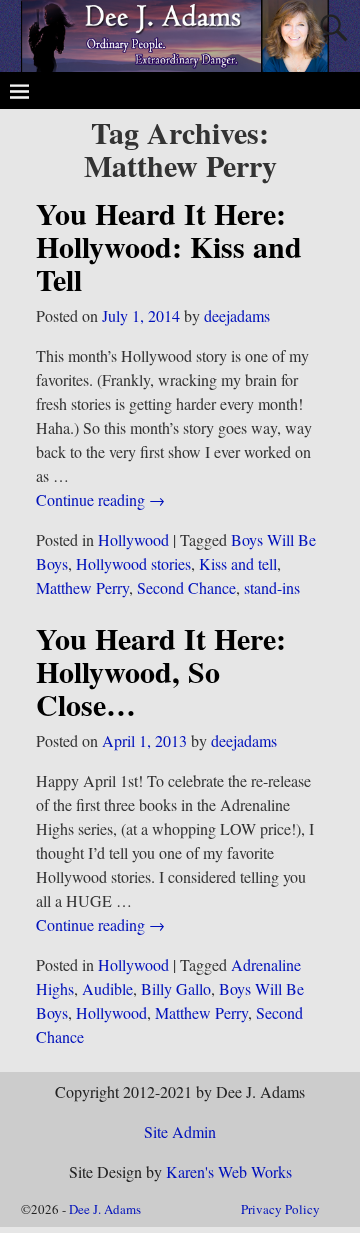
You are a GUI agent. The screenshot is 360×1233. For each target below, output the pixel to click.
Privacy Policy (280, 1209)
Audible (107, 988)
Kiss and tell (238, 563)
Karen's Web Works (229, 1171)
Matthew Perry (82, 587)
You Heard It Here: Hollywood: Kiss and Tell (169, 246)
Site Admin (180, 1131)
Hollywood (133, 539)
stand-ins (272, 587)
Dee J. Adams (105, 1209)
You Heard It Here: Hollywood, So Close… (161, 671)
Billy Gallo (176, 988)
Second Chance (186, 587)
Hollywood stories (133, 563)
